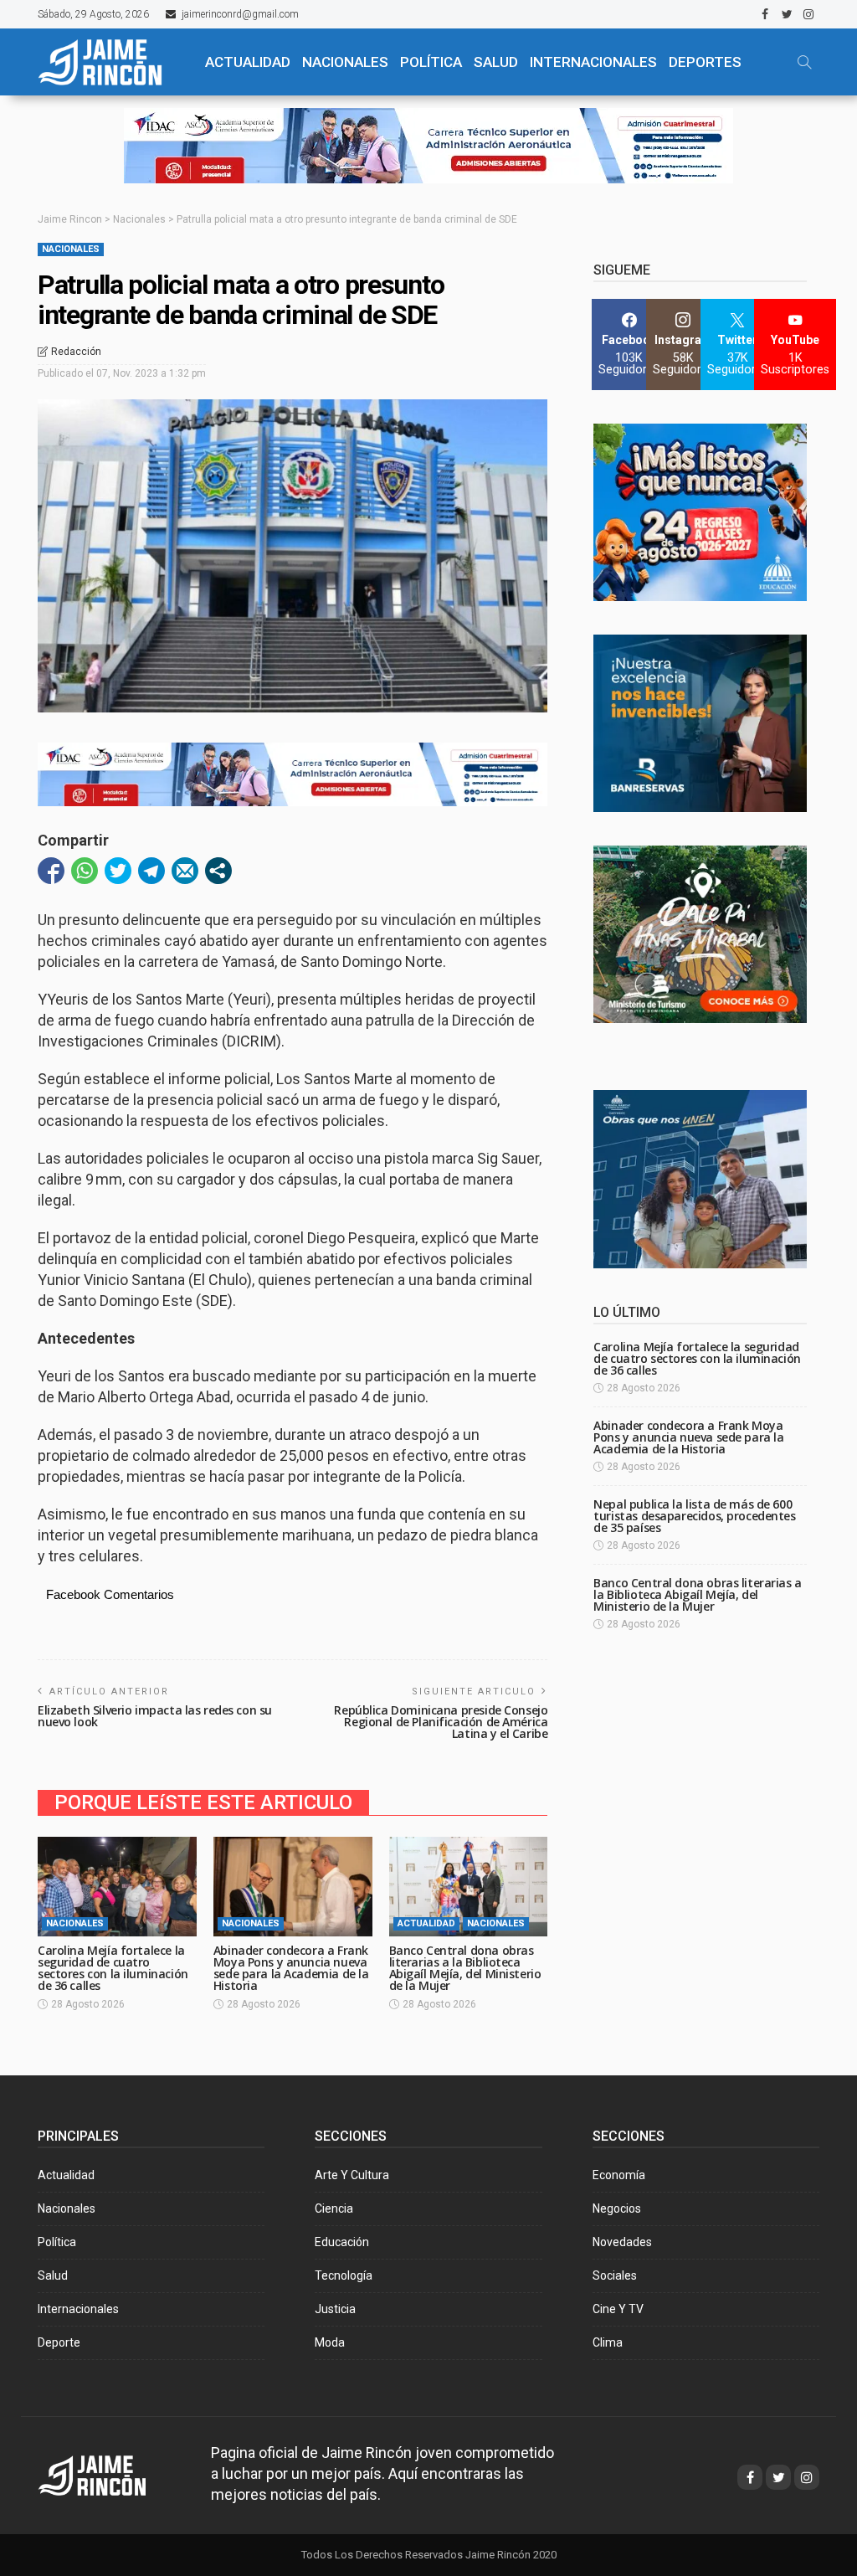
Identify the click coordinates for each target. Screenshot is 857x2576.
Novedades (622, 2242)
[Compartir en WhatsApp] (85, 871)
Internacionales (593, 62)
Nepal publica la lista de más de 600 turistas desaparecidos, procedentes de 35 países (694, 1516)
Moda (330, 2342)
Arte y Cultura (352, 2175)
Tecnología (344, 2275)
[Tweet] (118, 871)
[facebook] (765, 14)
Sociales (615, 2275)
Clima (608, 2342)
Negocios (617, 2208)
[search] (804, 62)
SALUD (496, 62)
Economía (619, 2175)
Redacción (76, 352)
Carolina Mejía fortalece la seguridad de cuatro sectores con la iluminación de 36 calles (113, 1968)
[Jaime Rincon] (108, 2473)
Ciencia (334, 2208)
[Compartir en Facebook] (51, 871)
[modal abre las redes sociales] (218, 871)
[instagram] (808, 14)
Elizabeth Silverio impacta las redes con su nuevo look (155, 1716)
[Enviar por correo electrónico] (185, 871)
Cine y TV (618, 2309)
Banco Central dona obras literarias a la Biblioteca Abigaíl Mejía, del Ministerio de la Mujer (465, 1968)
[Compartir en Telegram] (151, 871)
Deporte (59, 2342)
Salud (53, 2275)
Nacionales (71, 249)
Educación (342, 2242)
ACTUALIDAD (248, 62)
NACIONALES (345, 62)
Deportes (705, 62)
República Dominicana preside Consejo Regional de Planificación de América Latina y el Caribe (441, 1722)
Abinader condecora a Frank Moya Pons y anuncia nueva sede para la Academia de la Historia (291, 1968)
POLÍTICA (431, 62)
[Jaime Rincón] (110, 62)
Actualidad (426, 1923)
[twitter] (787, 14)
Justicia (335, 2309)
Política (57, 2242)
